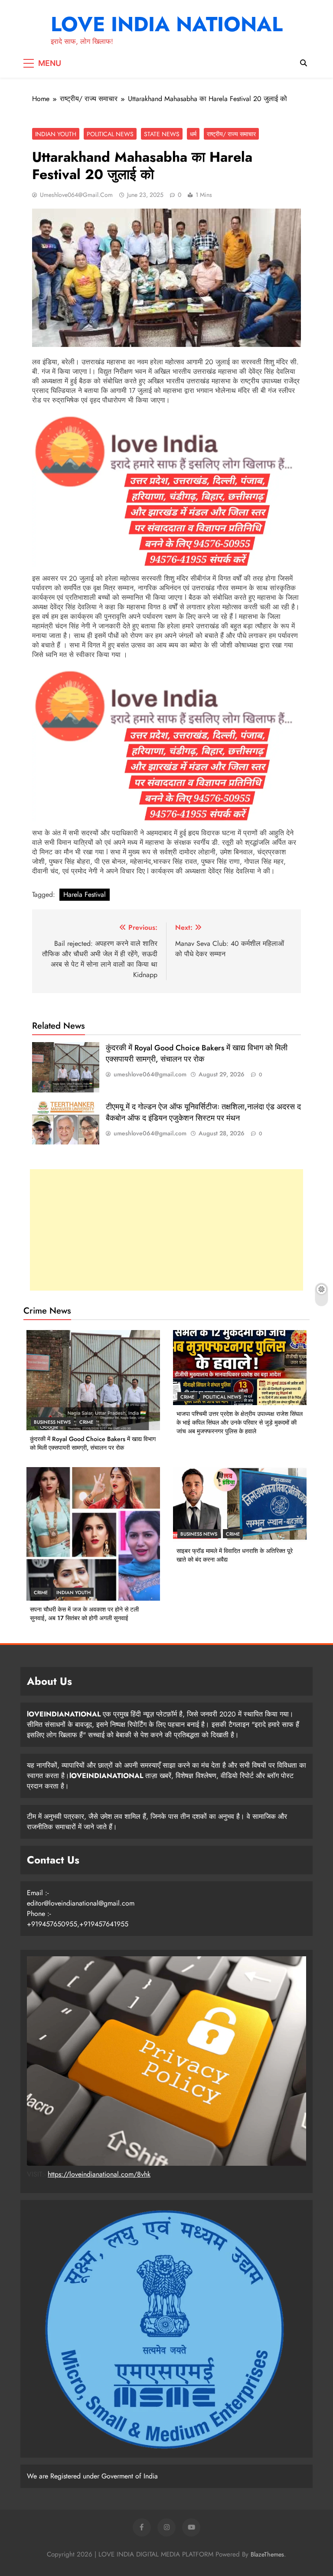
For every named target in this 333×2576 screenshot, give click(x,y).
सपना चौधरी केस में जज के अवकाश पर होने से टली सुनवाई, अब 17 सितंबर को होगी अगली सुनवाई (84, 1614)
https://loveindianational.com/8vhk (99, 2174)
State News (162, 134)
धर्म (193, 134)
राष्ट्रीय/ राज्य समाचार (231, 134)
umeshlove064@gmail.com (76, 195)
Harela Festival (85, 894)
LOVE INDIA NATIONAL (167, 24)
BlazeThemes (267, 2554)
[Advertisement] (166, 1230)
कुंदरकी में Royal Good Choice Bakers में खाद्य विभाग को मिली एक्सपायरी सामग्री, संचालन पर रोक (197, 1053)
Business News (52, 1422)
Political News (110, 134)
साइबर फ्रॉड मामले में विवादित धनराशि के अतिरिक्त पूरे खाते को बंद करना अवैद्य (235, 1555)
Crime (86, 1422)
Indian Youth (56, 134)
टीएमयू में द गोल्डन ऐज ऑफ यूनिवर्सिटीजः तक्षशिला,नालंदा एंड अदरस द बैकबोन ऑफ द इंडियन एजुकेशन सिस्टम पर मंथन (203, 1112)
